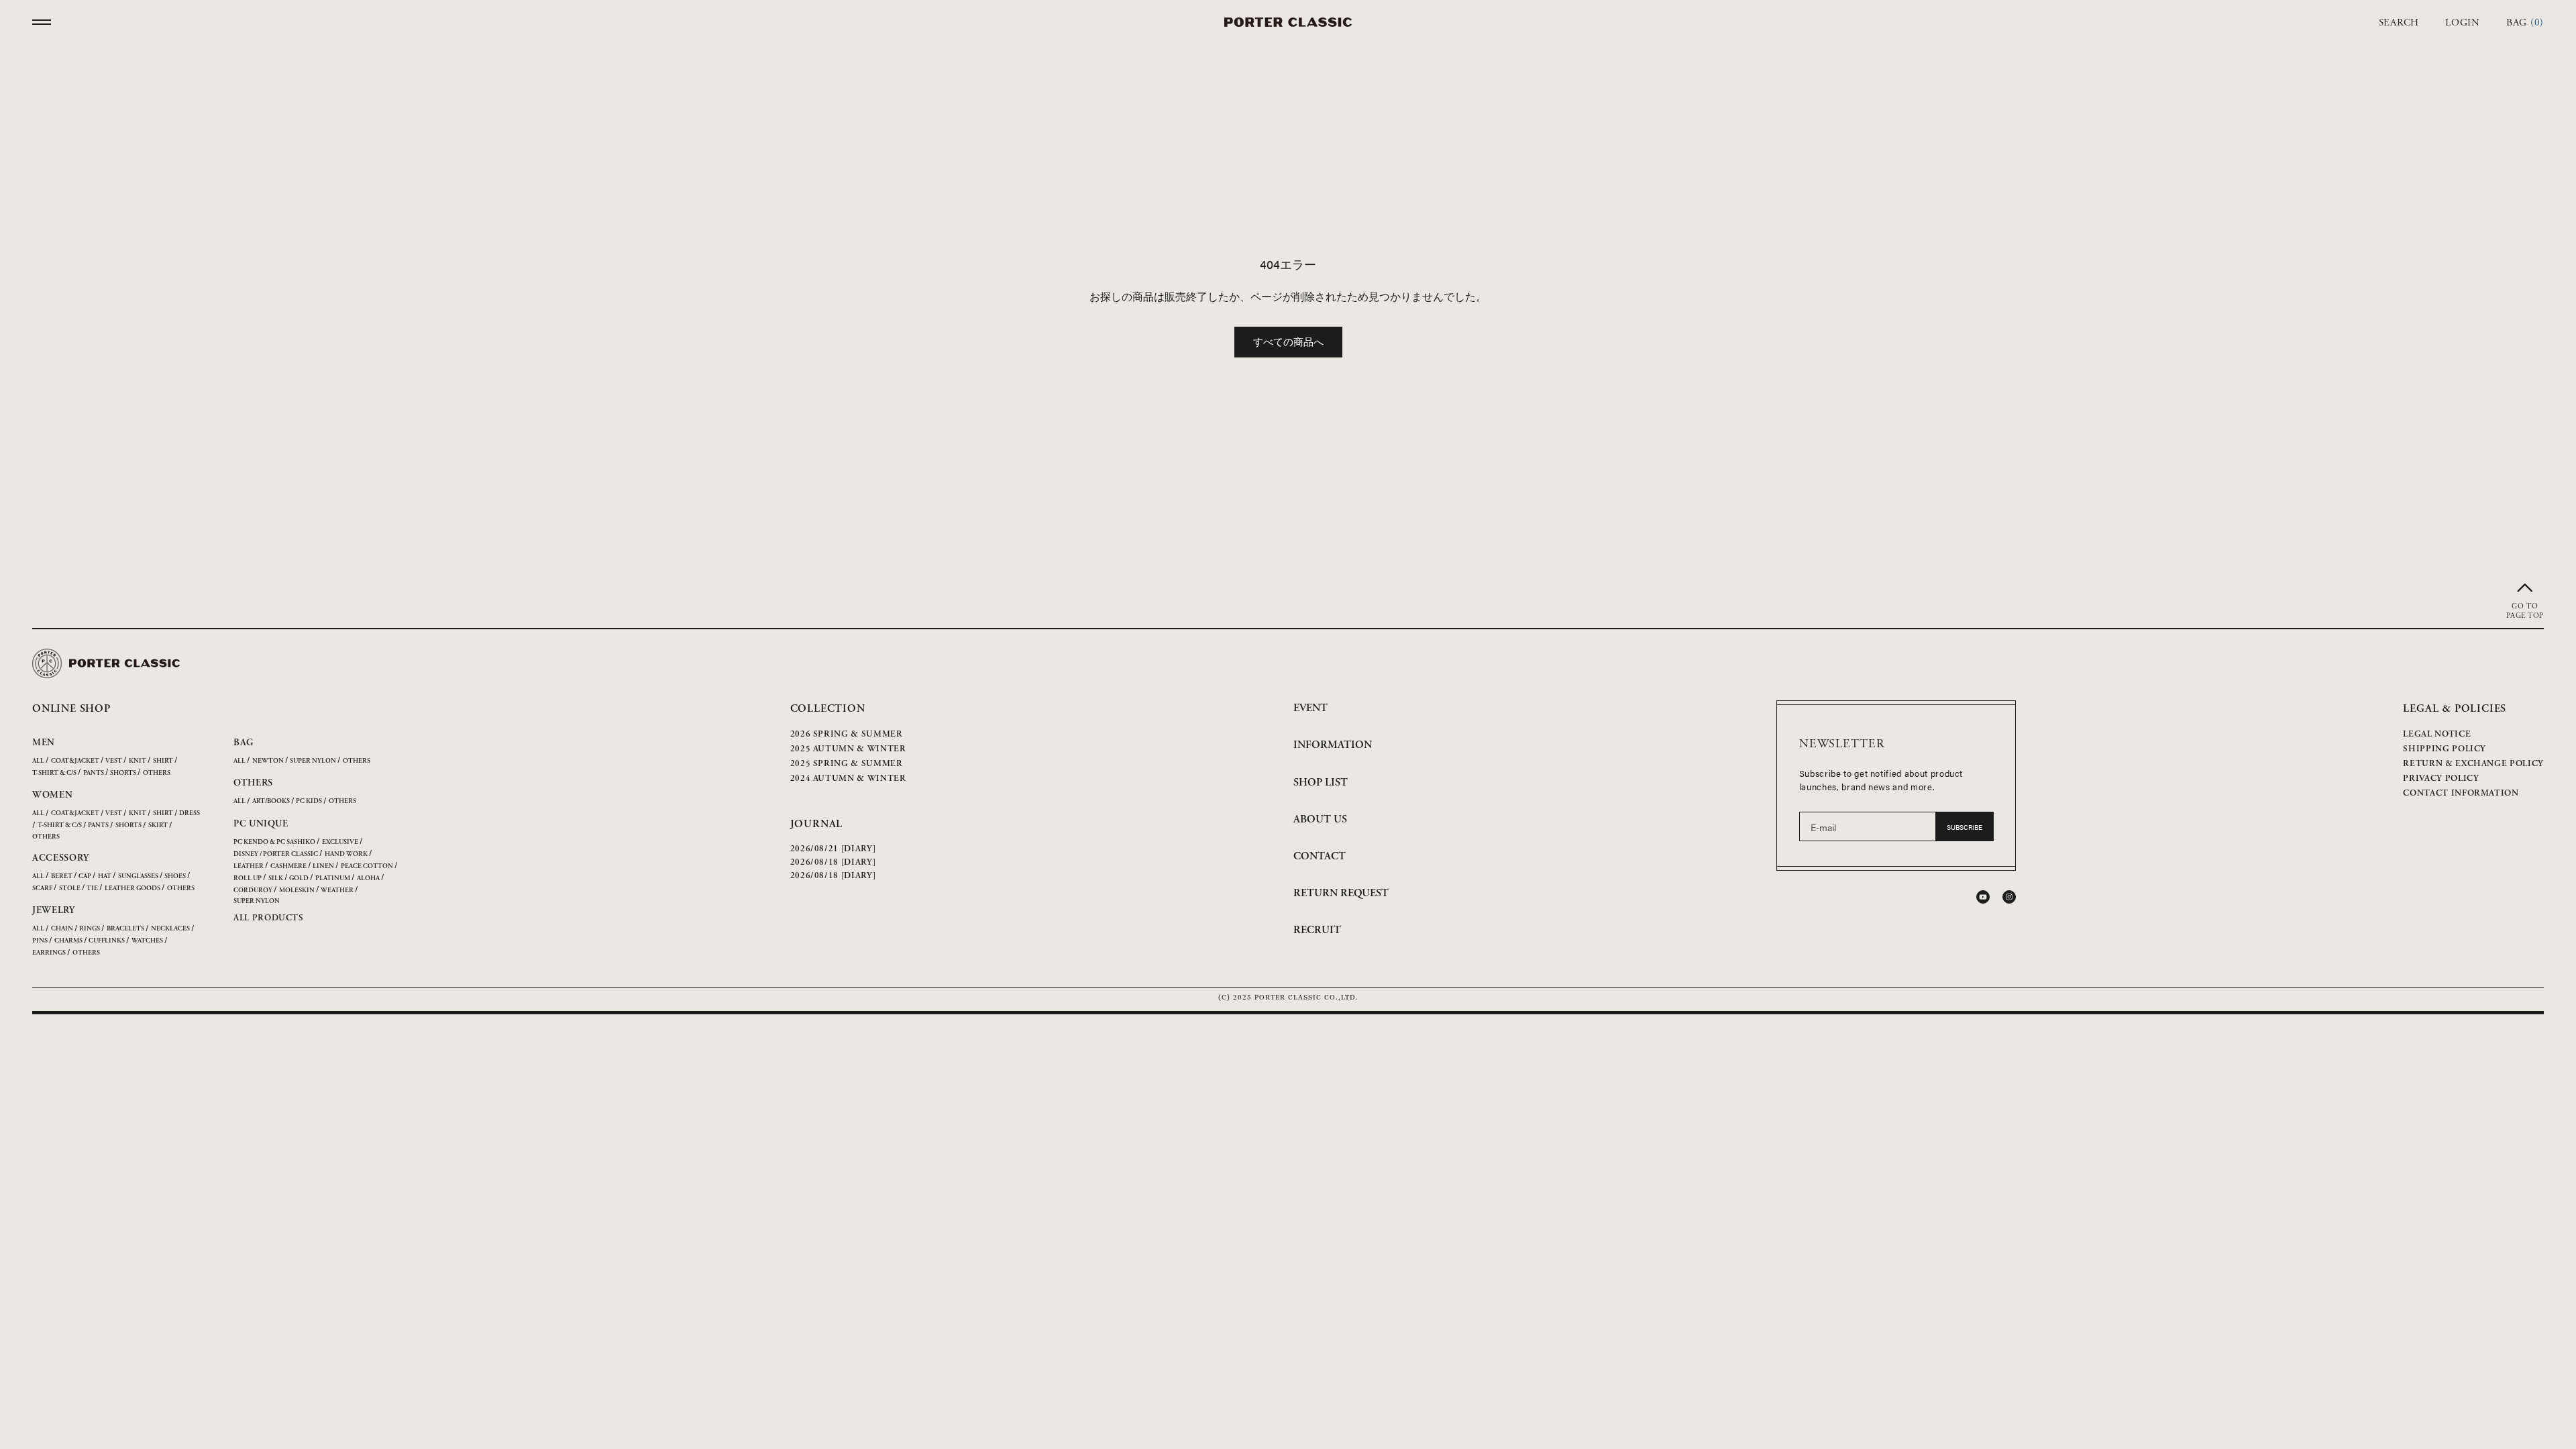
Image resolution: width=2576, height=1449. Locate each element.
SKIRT (158, 825)
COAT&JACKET (75, 761)
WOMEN (53, 795)
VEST (114, 761)
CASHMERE (288, 866)
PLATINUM (333, 878)
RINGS (90, 929)
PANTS (94, 773)
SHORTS (123, 773)
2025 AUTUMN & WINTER (848, 749)
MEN (44, 743)
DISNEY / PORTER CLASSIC (276, 854)
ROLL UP (248, 878)
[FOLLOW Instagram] (2009, 897)
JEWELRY (54, 910)
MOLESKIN (297, 891)
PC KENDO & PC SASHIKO (274, 842)
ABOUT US (1320, 819)
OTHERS (157, 773)
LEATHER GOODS (132, 889)
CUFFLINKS (107, 941)
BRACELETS (125, 929)
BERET (62, 876)
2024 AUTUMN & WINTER (848, 779)
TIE (92, 889)
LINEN (323, 866)
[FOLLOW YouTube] (1983, 897)
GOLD (299, 878)
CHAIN (62, 929)
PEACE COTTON (367, 866)
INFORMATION (1333, 745)
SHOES (175, 876)
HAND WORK (346, 854)
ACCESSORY (60, 858)
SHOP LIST (1321, 783)
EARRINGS (49, 953)
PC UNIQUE (261, 824)
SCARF (42, 889)
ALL (38, 761)
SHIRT (163, 761)
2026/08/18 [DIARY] (833, 862)
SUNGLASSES (138, 876)
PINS (40, 941)
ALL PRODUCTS (269, 918)
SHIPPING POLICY (2445, 749)
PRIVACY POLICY (2441, 779)
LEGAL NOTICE (2437, 734)
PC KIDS (309, 801)
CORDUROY (253, 891)
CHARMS (68, 941)
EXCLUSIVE (340, 842)
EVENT (1310, 708)
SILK (276, 878)
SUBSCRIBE (1965, 827)
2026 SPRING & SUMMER (847, 734)
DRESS (190, 813)
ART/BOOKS (271, 801)
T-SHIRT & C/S (54, 773)
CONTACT (1320, 856)
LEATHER (249, 866)
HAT (105, 876)
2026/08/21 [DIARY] (833, 849)
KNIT (138, 761)
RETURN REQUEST (1341, 893)
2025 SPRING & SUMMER (847, 764)
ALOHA (368, 878)
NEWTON (268, 761)
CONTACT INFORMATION (2461, 793)
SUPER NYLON (313, 761)
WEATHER (337, 891)
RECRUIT (1317, 930)
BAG (244, 743)
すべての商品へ (1288, 341)
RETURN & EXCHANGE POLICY (2473, 764)
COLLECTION (828, 709)
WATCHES (147, 941)
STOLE (70, 889)
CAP (85, 876)
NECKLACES (170, 929)
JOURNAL (817, 824)
